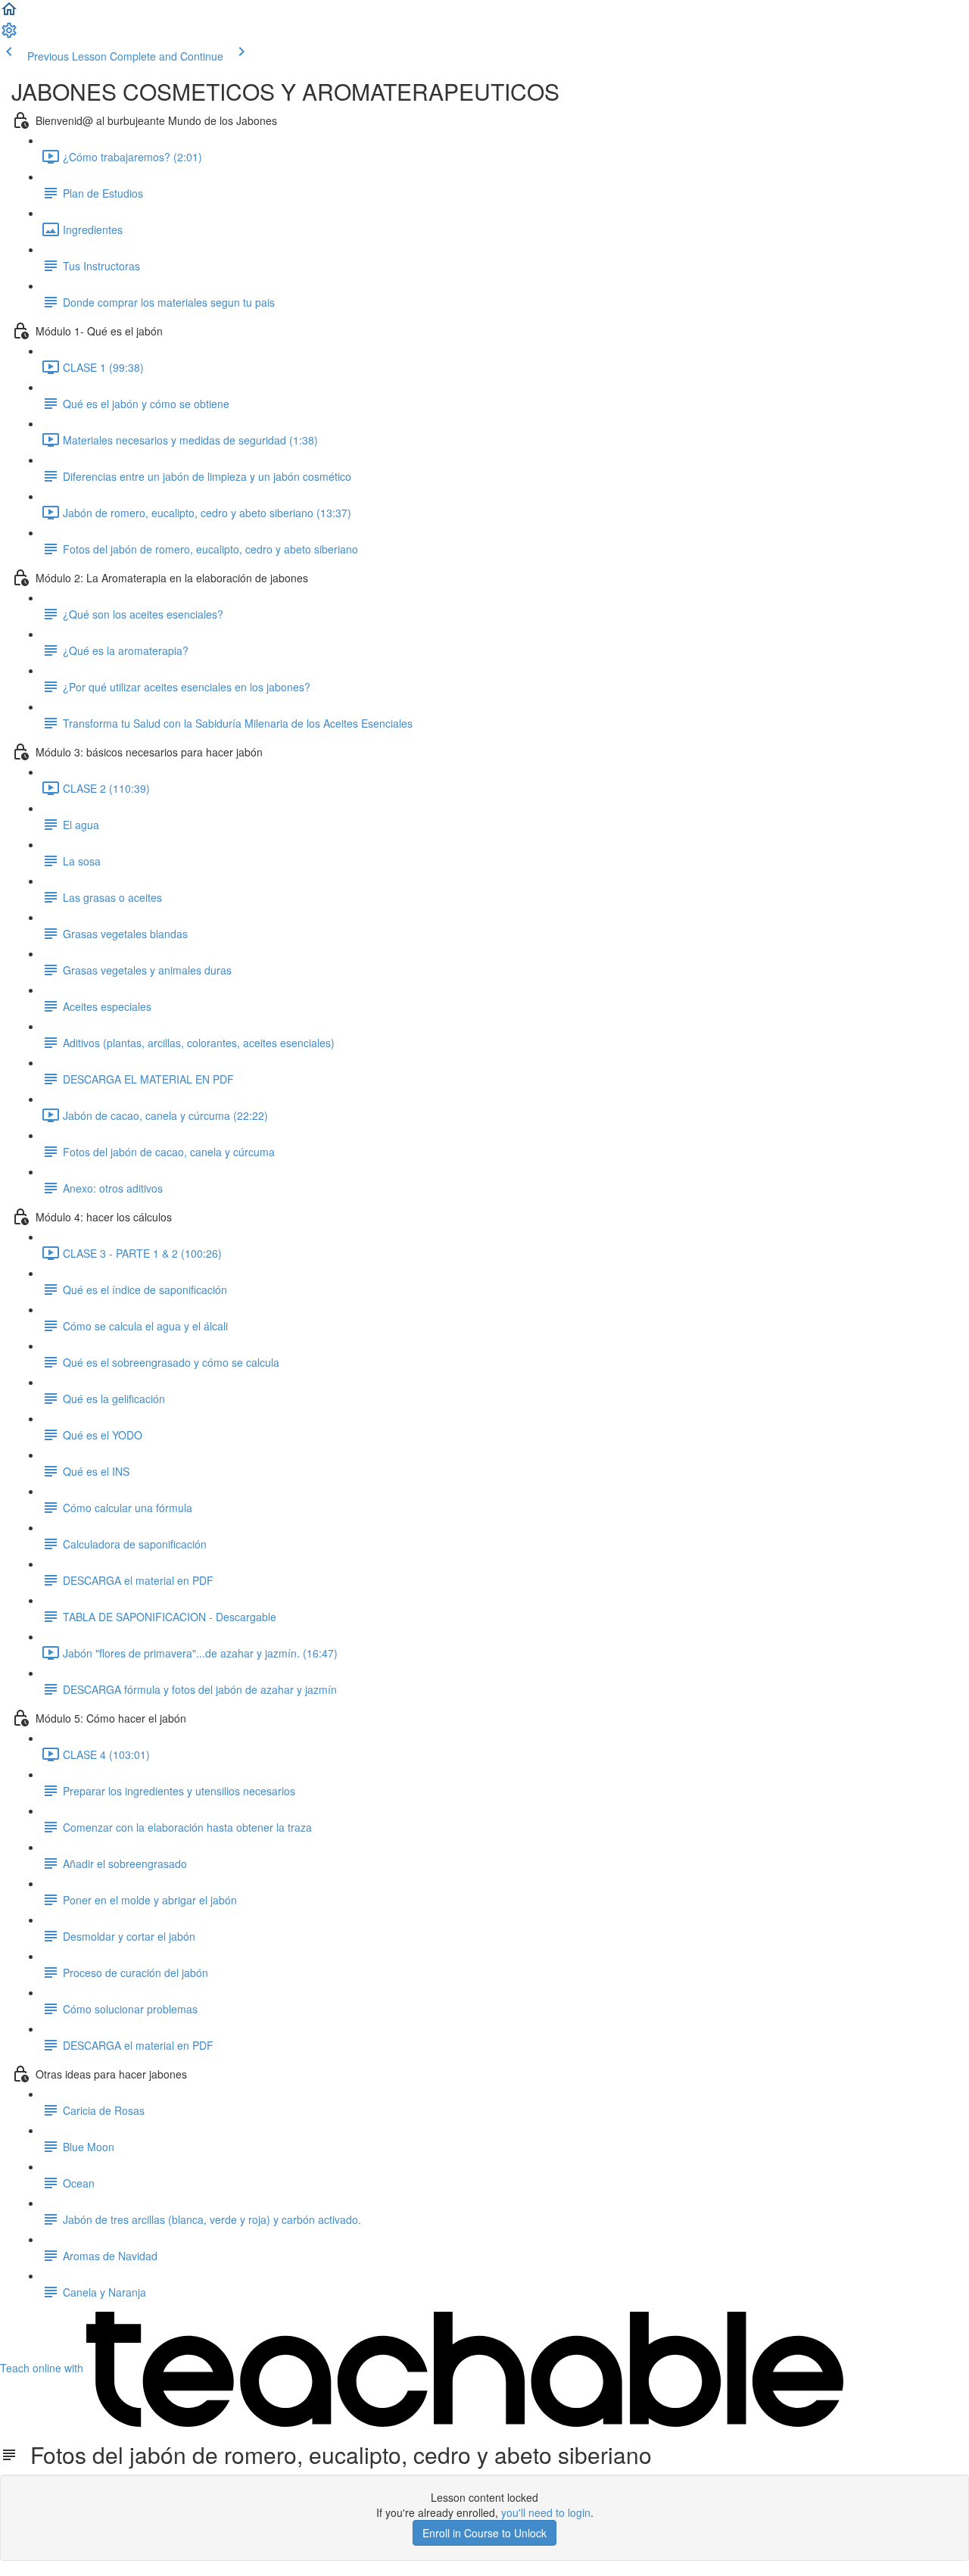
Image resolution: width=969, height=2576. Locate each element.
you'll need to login (546, 2512)
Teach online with (43, 2368)
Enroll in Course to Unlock (484, 2533)
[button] (9, 14)
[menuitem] (9, 35)
